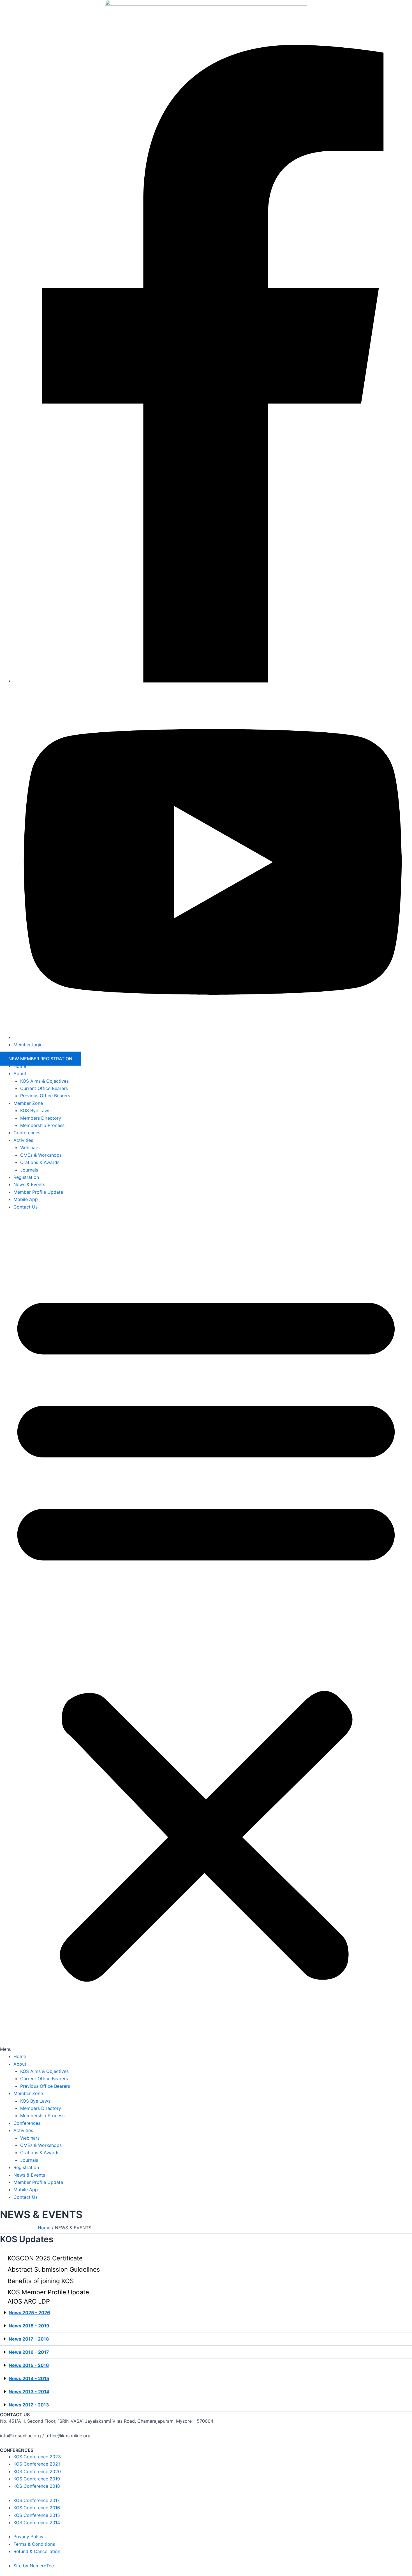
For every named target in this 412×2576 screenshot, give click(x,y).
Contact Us (26, 1207)
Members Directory (41, 1118)
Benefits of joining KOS (41, 2281)
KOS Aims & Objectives (44, 1081)
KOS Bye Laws (35, 1110)
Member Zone (28, 1103)
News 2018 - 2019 (29, 2326)
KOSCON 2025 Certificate (45, 2258)
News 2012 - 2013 (29, 2405)
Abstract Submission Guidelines (54, 2269)
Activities (23, 1140)
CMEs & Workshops (41, 1155)
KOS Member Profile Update (48, 2292)
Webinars (30, 1147)
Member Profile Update (38, 1192)
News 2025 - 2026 (29, 2313)
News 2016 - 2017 (29, 2352)
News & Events (29, 1184)
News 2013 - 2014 (29, 2392)
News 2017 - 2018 (29, 2339)
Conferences (27, 1133)
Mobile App (26, 1199)
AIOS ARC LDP (29, 2301)
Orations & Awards (40, 1162)
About (20, 1073)
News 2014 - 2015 (29, 2378)
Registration (26, 1177)
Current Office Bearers (44, 1088)
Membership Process (42, 1125)
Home (20, 1066)
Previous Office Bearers (45, 1096)
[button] (206, 1635)
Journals (29, 1170)
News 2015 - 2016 (29, 2365)
